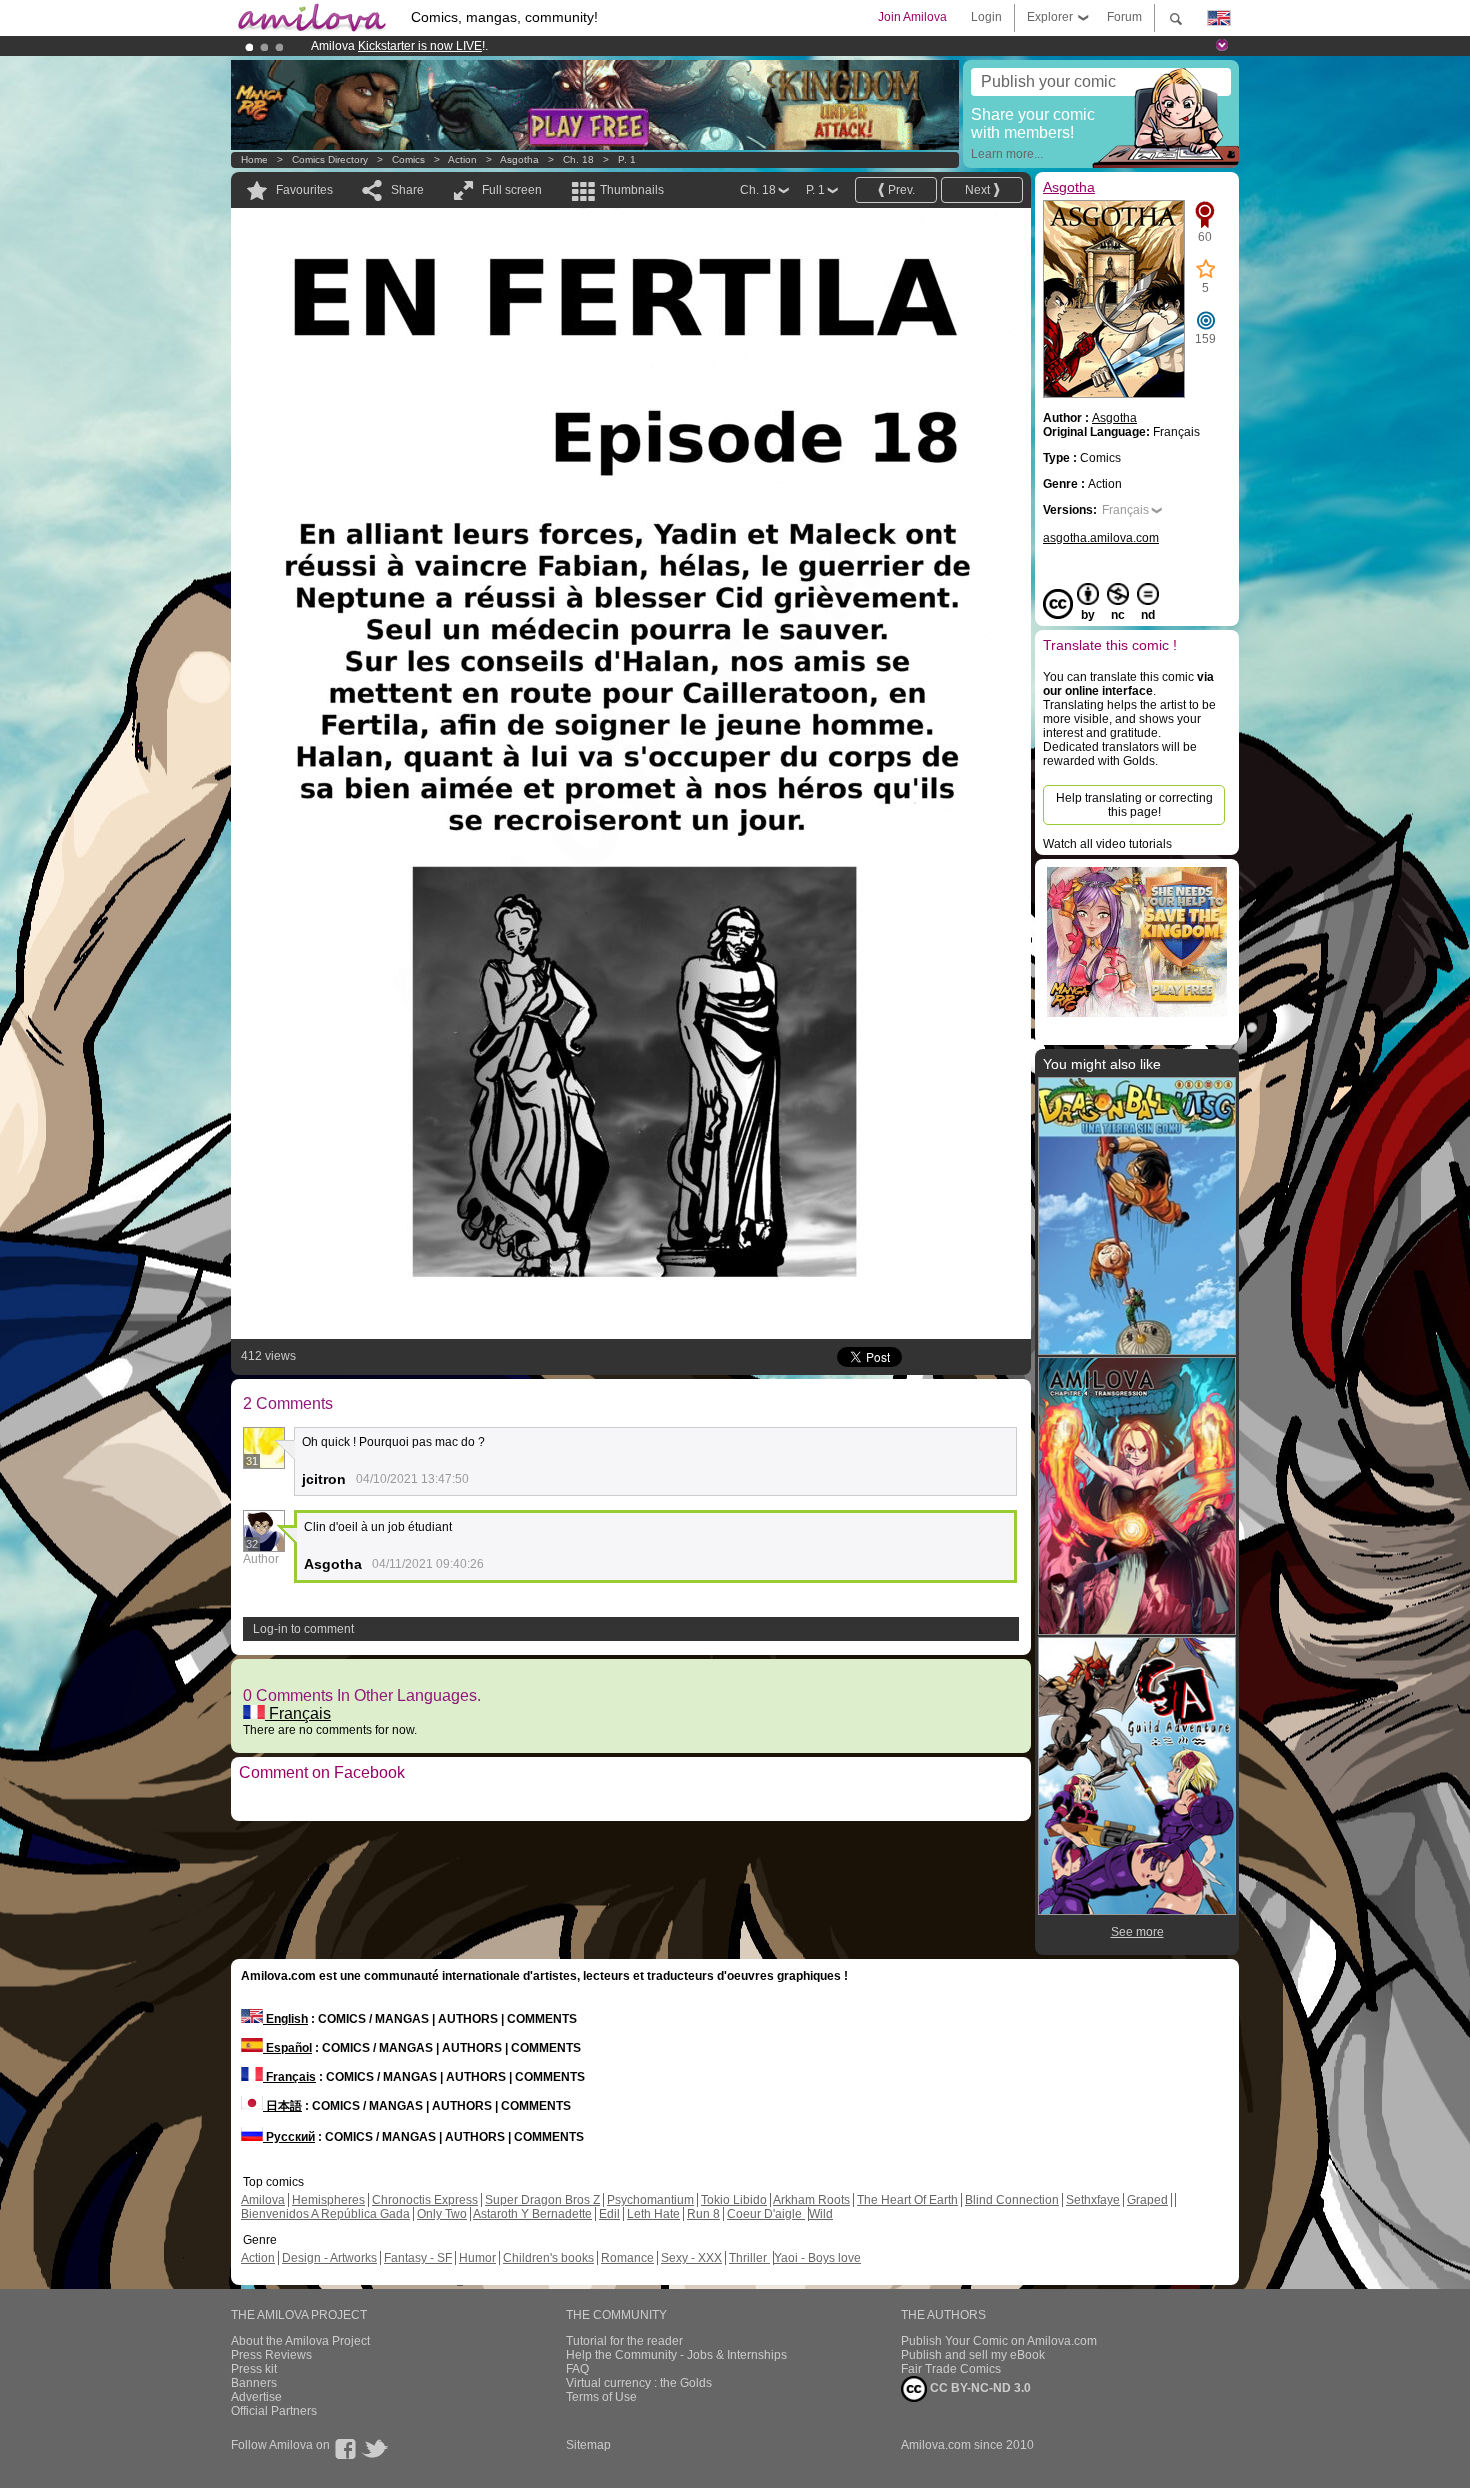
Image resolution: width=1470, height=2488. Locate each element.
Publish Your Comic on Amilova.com (999, 2341)
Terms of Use (601, 2397)
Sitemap (588, 2445)
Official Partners (274, 2411)
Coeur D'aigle (766, 2214)
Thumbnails (632, 190)
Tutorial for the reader (624, 2341)
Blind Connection (1012, 2200)
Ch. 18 (578, 159)
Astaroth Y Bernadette (532, 2214)
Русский (289, 2137)
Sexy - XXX (691, 2258)
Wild (821, 2214)
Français (298, 1713)
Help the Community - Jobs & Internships (676, 2355)
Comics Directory (330, 159)
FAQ (577, 2369)
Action (462, 159)
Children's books (548, 2258)
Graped (1147, 2200)
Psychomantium (650, 2200)
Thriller (749, 2258)
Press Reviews (271, 2355)
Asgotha (519, 159)
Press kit (254, 2369)
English (285, 2019)
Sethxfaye (1093, 2200)
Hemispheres (328, 2200)
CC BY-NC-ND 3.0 (979, 2388)
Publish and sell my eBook (973, 2355)
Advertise (256, 2397)
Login (986, 17)
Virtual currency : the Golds (639, 2383)
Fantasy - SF (418, 2258)
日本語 (282, 2106)
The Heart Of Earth (907, 2200)
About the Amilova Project (300, 2341)
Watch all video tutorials (1107, 844)
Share (407, 190)
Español (287, 2048)
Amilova (263, 2200)
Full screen (512, 190)
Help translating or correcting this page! (1134, 805)
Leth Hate (653, 2214)
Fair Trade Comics (951, 2369)
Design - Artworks (329, 2258)
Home (254, 159)
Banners (254, 2383)
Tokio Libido (734, 2200)
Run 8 (703, 2214)
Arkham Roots (811, 2200)
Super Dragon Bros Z (542, 2200)
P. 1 (627, 159)
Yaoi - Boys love (817, 2258)
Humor (477, 2258)
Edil (609, 2214)
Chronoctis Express (425, 2200)
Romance (627, 2258)
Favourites (304, 190)
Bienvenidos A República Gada (325, 2214)
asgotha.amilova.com (1101, 538)
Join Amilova (912, 17)
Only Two (442, 2214)
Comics (408, 159)
